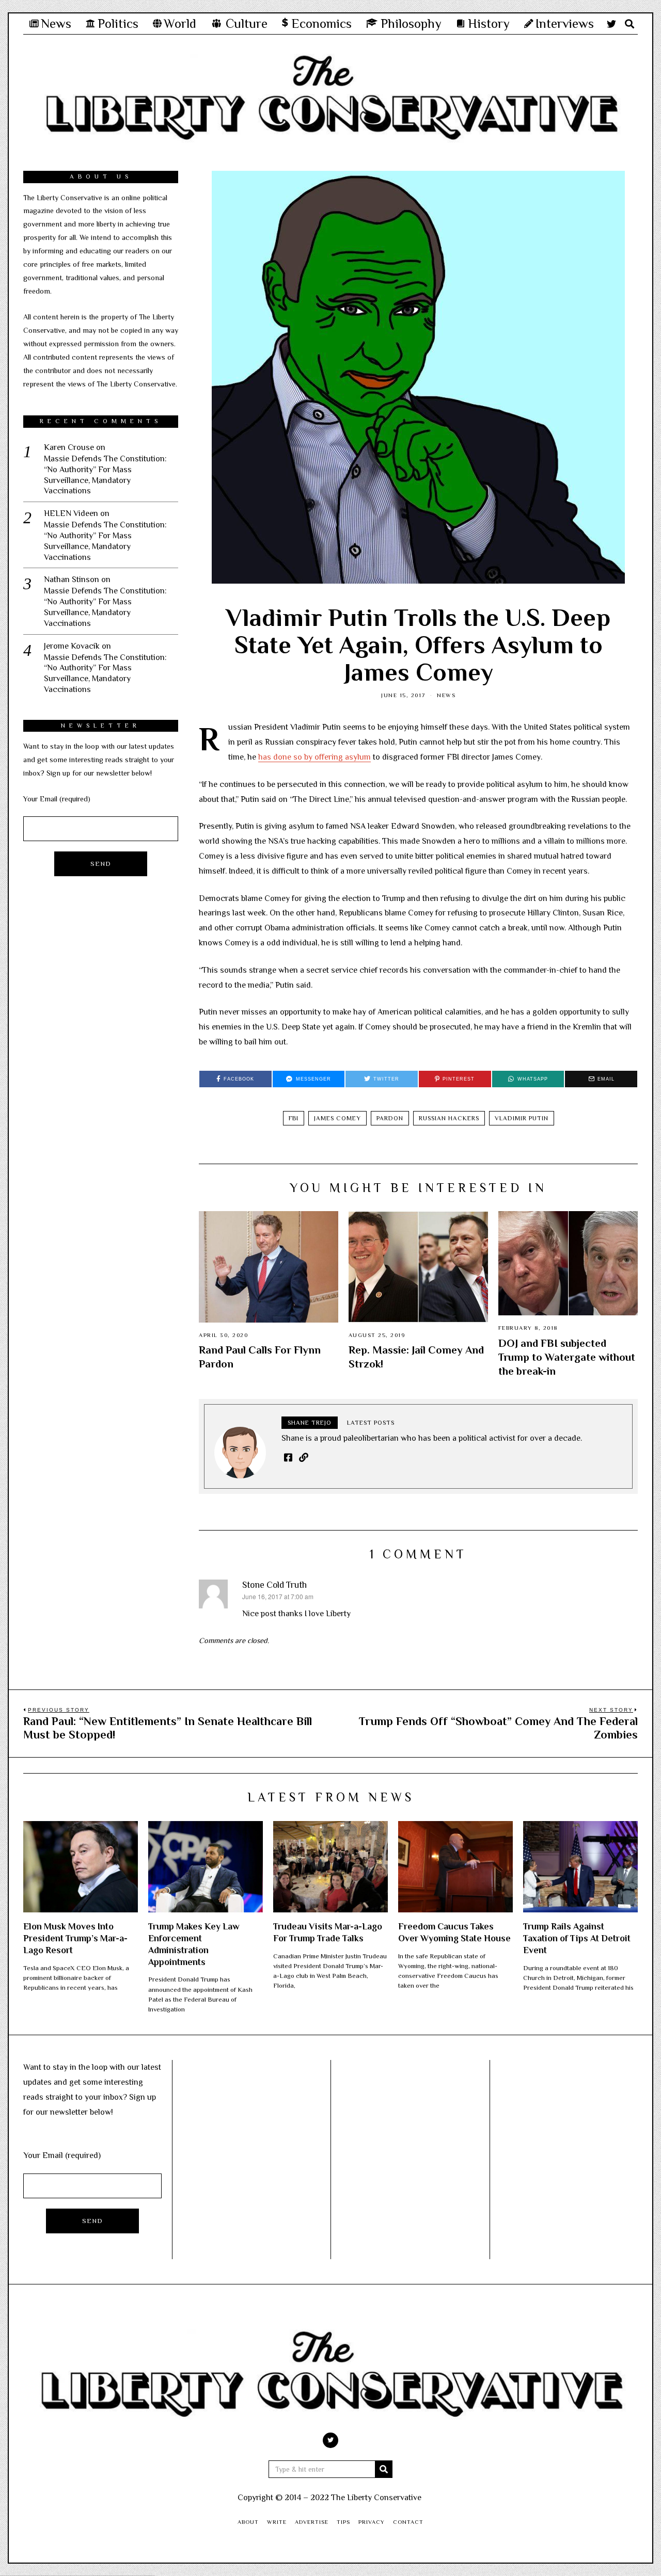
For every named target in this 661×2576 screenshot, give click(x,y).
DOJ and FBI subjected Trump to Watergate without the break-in (567, 1357)
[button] (384, 2469)
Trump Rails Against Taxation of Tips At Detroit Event (577, 1938)
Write (277, 2522)
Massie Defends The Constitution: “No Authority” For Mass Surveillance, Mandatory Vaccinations (105, 475)
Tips (343, 2522)
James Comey (337, 1118)
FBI (294, 1118)
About (248, 2522)
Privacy (372, 2522)
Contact (408, 2522)
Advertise (312, 2522)
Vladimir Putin (522, 1118)
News (446, 695)
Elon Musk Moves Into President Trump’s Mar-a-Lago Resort (75, 1938)
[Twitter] (611, 24)
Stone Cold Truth (274, 1585)
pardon (390, 1118)
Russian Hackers (449, 1118)
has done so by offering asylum (314, 757)
